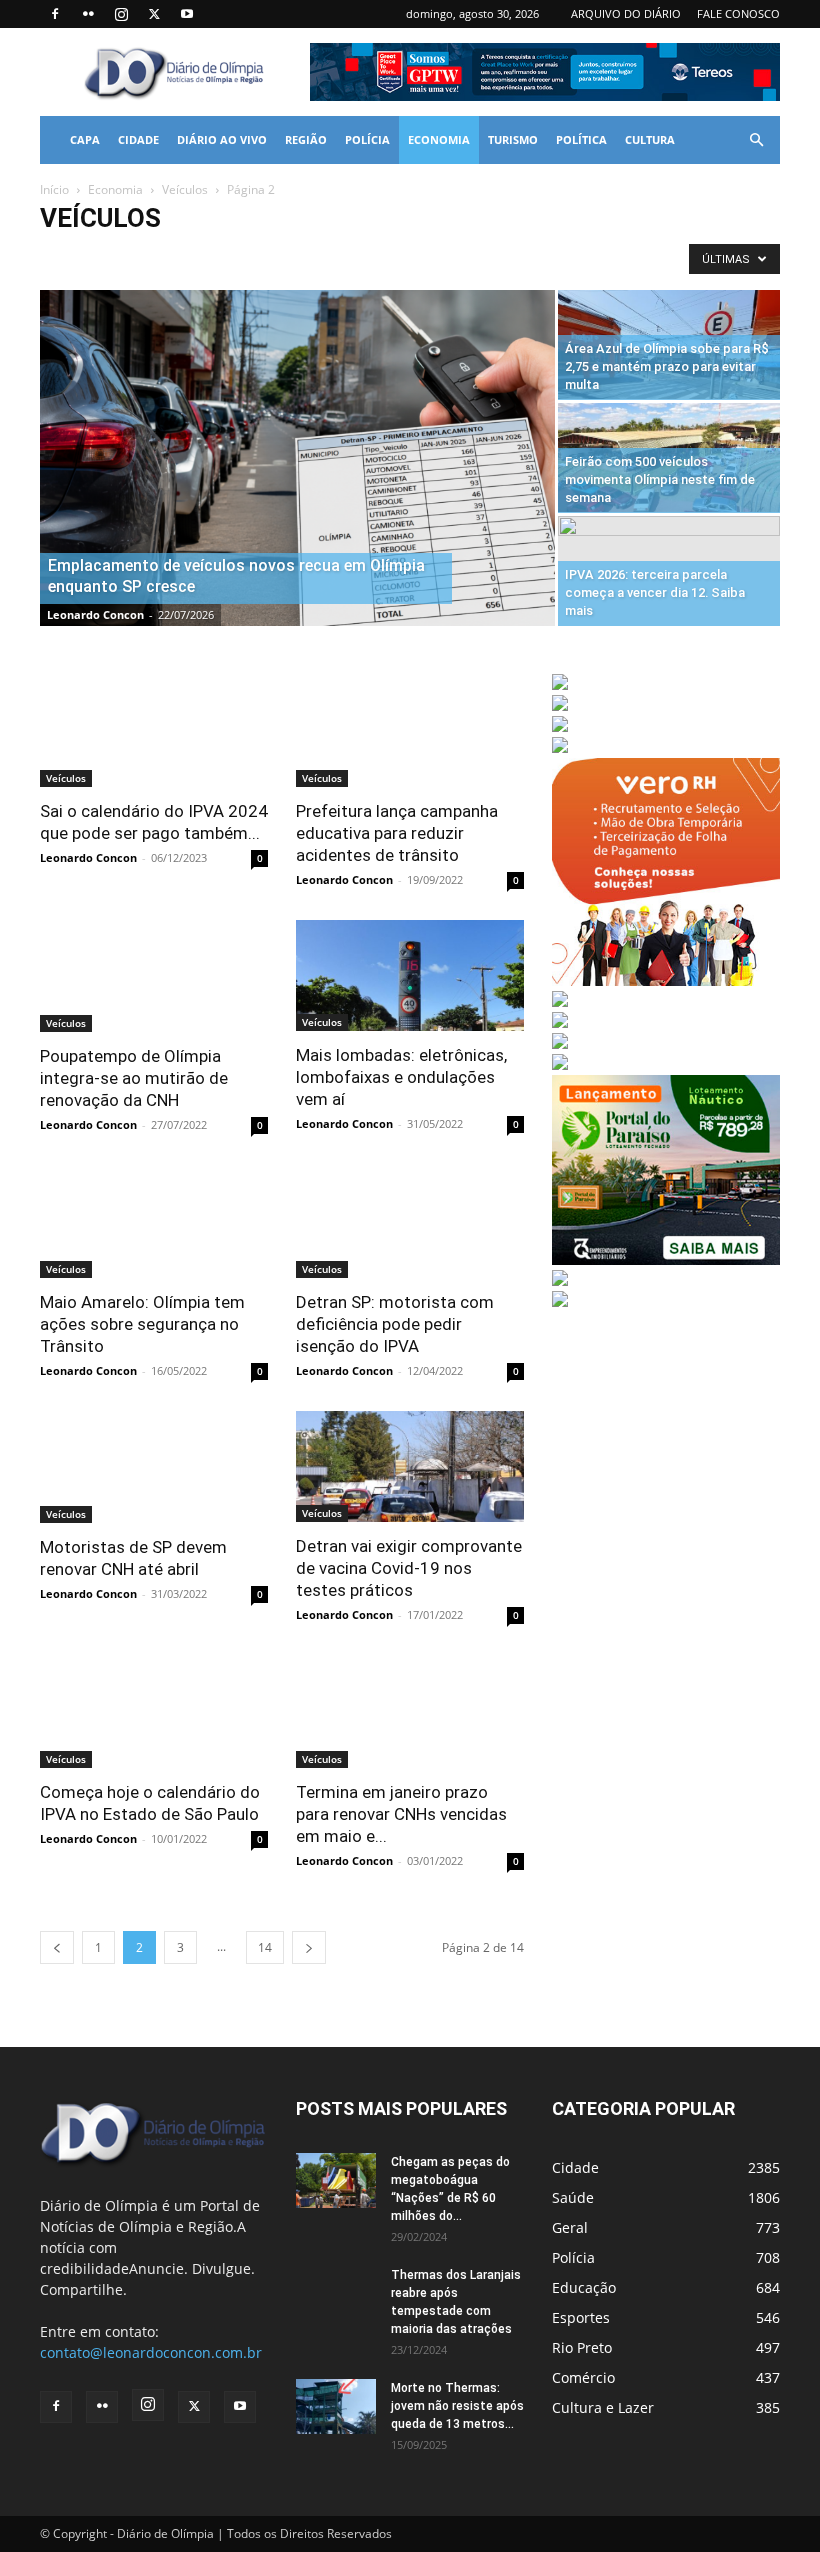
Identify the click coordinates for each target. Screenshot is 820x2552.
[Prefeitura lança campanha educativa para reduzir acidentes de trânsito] (410, 730)
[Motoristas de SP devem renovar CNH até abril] (154, 1467)
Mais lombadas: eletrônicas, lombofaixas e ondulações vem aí (401, 1077)
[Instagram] (121, 14)
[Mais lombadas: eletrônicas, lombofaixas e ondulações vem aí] (410, 976)
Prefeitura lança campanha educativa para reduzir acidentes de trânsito (397, 833)
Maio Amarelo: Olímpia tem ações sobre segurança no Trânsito (142, 1324)
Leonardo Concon (95, 614)
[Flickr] (88, 14)
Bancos (152, 258)
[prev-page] (57, 1947)
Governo (351, 258)
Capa (85, 139)
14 (265, 1947)
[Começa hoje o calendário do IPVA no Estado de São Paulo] (154, 1711)
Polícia (367, 139)
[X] (154, 14)
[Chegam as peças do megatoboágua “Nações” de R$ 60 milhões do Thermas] (336, 2180)
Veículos (185, 189)
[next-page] (309, 1947)
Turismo (513, 139)
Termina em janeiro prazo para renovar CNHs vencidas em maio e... (401, 1814)
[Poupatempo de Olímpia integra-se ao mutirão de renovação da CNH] (154, 976)
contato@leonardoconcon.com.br (151, 2352)
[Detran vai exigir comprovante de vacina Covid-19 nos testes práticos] (410, 1467)
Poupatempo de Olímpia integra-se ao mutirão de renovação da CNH (134, 1078)
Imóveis (415, 258)
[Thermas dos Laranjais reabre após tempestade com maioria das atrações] (336, 2294)
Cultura (650, 139)
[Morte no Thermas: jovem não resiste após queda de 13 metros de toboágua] (336, 2406)
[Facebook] (55, 14)
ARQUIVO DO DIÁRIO (626, 13)
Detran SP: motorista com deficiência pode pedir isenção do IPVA (395, 1324)
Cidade (138, 139)
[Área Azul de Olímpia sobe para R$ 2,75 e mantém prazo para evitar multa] (669, 344)
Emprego (285, 258)
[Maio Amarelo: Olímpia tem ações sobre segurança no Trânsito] (154, 1221)
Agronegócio (80, 258)
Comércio (216, 258)
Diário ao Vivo (222, 139)
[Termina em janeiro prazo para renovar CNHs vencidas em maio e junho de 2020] (410, 1711)
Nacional (478, 258)
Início (54, 189)
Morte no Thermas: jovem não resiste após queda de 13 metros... (457, 2406)
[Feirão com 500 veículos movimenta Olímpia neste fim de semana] (669, 457)
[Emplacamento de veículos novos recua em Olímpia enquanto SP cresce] (297, 459)
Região (306, 139)
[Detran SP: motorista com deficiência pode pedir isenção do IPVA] (410, 1221)
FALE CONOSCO (738, 13)
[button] (756, 140)
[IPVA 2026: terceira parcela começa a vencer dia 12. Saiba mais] (669, 571)
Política (581, 139)
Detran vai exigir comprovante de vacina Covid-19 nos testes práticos (409, 1568)
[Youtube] (187, 14)
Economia (439, 139)
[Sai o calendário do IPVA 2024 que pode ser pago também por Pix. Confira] (154, 730)
